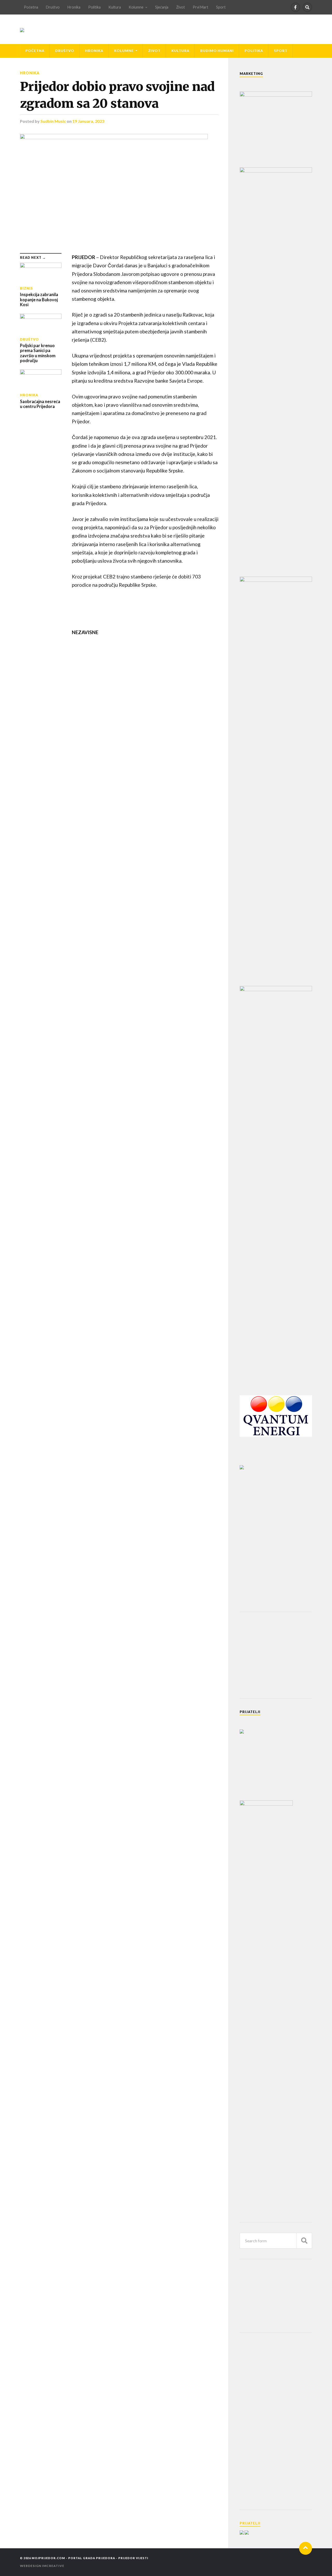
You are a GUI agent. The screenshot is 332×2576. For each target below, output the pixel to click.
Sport (221, 7)
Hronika (74, 7)
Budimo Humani (217, 51)
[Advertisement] (279, 1655)
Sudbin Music (53, 121)
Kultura (115, 7)
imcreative (53, 2566)
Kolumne (136, 7)
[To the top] (306, 2548)
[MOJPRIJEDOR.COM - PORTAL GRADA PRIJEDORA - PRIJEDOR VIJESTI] (22, 29)
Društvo (53, 7)
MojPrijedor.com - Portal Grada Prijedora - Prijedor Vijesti (90, 2558)
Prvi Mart (200, 7)
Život (181, 7)
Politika (94, 7)
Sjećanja (162, 7)
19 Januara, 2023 (88, 121)
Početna (31, 7)
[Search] (307, 7)
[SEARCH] (304, 2241)
